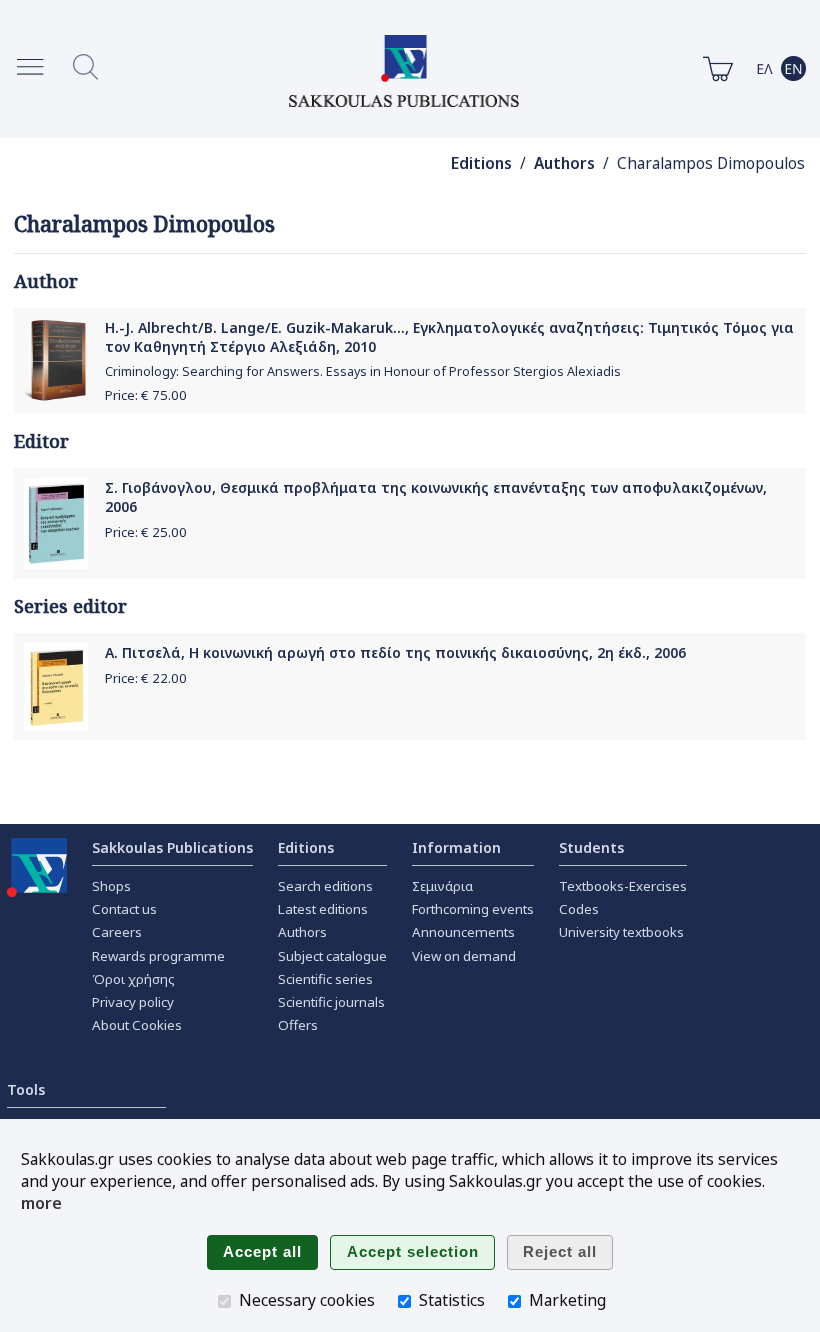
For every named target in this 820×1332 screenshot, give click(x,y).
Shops (111, 886)
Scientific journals (331, 1002)
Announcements (463, 932)
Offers (298, 1025)
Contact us (124, 909)
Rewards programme (158, 956)
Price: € (146, 395)
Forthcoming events (473, 909)
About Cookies (137, 1025)
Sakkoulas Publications (172, 847)
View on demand (464, 956)
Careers (117, 932)
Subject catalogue (332, 956)
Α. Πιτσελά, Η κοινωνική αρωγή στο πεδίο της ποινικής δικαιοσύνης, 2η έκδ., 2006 (395, 652)
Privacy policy (133, 1002)
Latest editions (323, 909)
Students (591, 847)
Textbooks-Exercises (623, 886)
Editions (481, 163)
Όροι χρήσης (133, 979)
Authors (564, 163)
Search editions (325, 886)
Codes (579, 909)
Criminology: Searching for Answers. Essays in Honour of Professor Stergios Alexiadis (363, 371)
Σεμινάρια (442, 886)
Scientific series (325, 979)
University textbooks (621, 932)
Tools (26, 1089)
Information (456, 847)
